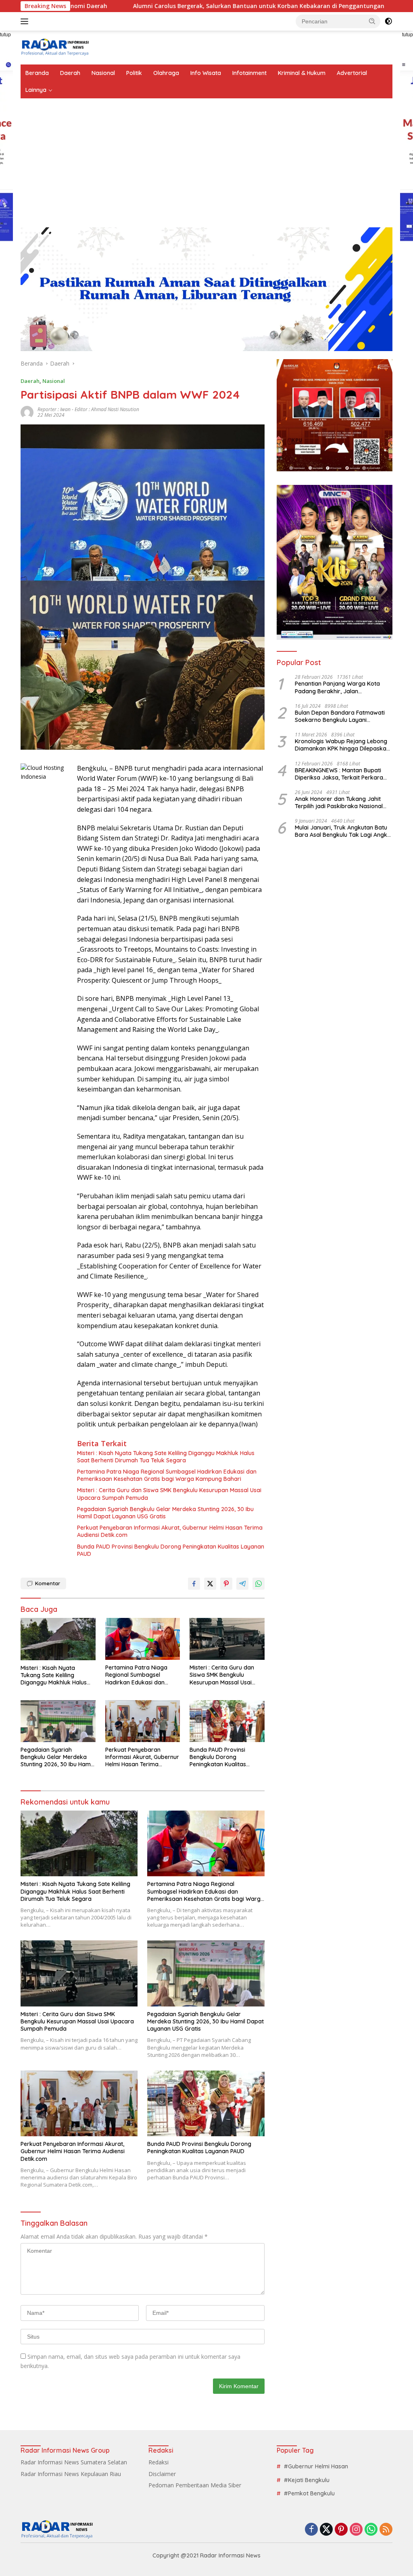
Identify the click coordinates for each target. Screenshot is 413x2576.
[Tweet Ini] (210, 1584)
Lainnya (36, 90)
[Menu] (26, 21)
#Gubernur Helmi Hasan (316, 2466)
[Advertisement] (206, 159)
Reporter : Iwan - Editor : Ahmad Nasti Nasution (88, 409)
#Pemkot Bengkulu (309, 2493)
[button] (372, 21)
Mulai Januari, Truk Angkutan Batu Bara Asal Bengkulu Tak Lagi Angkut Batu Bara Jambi (344, 831)
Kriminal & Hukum (302, 73)
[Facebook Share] (194, 1584)
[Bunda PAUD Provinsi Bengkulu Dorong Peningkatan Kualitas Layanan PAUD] (227, 1721)
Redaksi (159, 2462)
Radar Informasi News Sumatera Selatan (74, 2462)
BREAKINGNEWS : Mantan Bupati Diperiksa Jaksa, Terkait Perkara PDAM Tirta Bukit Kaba (339, 774)
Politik (134, 73)
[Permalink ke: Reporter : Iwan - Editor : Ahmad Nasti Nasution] (27, 412)
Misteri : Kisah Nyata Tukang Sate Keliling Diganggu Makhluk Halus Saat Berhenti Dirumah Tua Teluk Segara (166, 1457)
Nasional (103, 73)
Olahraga (166, 73)
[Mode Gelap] (388, 21)
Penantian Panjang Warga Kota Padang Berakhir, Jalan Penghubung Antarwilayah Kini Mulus (337, 687)
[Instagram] (356, 2530)
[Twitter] (326, 2530)
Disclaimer (162, 2474)
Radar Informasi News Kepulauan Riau (71, 2474)
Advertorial (352, 73)
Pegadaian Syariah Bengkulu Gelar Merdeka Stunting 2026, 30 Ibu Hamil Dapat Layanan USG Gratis (165, 1513)
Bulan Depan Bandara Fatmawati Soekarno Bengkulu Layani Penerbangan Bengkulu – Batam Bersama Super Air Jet (340, 716)
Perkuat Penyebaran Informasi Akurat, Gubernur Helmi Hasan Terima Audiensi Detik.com (170, 1531)
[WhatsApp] (371, 2530)
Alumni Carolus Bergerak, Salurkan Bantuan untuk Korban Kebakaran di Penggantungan (170, 6)
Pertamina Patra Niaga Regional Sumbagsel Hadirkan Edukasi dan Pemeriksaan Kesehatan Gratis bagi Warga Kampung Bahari (167, 1475)
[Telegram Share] (242, 1584)
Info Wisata (206, 73)
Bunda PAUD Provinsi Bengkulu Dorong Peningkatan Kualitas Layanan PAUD (171, 1550)
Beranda (37, 73)
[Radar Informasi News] (55, 47)
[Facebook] (311, 2530)
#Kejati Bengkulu (307, 2480)
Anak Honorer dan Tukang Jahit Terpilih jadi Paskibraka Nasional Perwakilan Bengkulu (339, 803)
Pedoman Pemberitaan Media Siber (195, 2485)
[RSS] (386, 2530)
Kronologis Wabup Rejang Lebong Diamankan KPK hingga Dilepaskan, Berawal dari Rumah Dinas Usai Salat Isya (343, 745)
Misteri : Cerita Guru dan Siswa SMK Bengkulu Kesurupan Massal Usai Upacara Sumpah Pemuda (169, 1494)
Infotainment (249, 73)
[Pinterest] (341, 2530)
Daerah (70, 73)
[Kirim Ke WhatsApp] (259, 1584)
